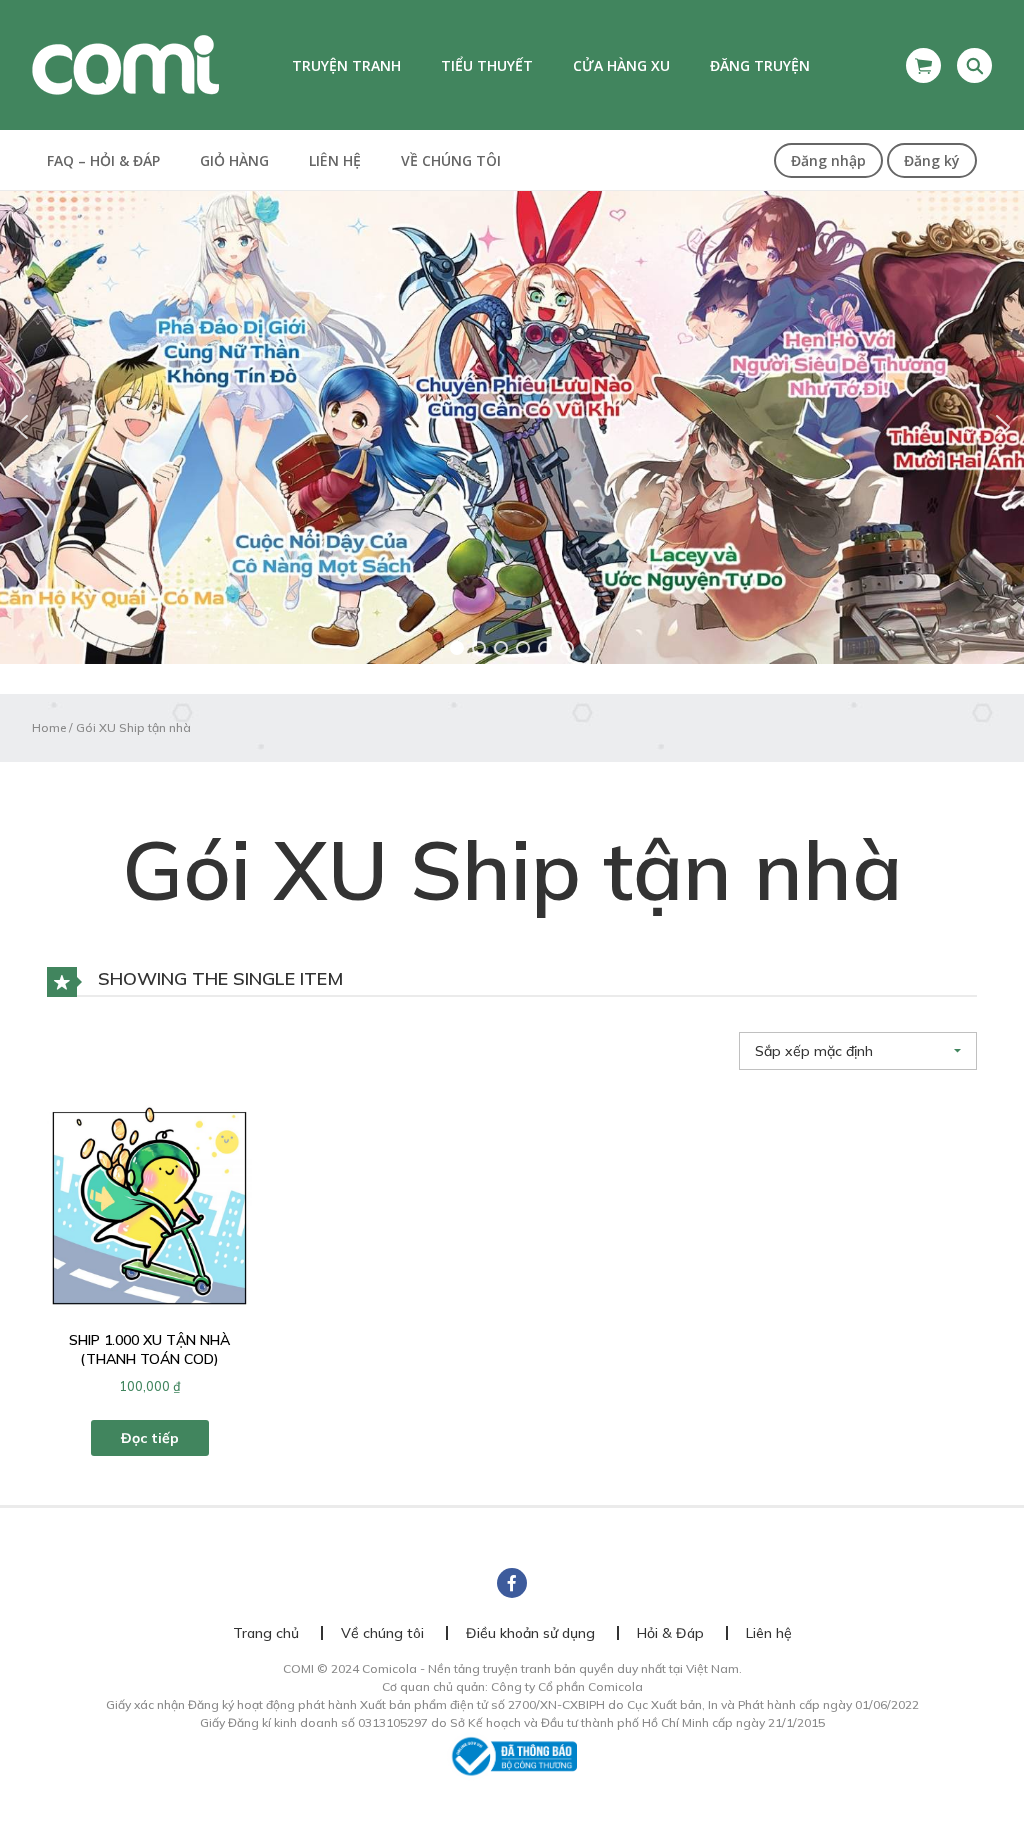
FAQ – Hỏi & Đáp (103, 160)
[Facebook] (512, 1583)
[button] (512, 427)
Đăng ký (932, 160)
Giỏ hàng (234, 160)
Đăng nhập (828, 160)
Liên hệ (335, 160)
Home (49, 727)
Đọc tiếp (150, 1438)
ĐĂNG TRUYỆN (760, 65)
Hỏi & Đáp (670, 1633)
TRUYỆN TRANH (346, 65)
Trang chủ (266, 1633)
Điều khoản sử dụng (530, 1633)
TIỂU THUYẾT (487, 65)
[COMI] (125, 64)
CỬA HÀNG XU (621, 65)
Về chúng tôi (451, 160)
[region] (512, 427)
